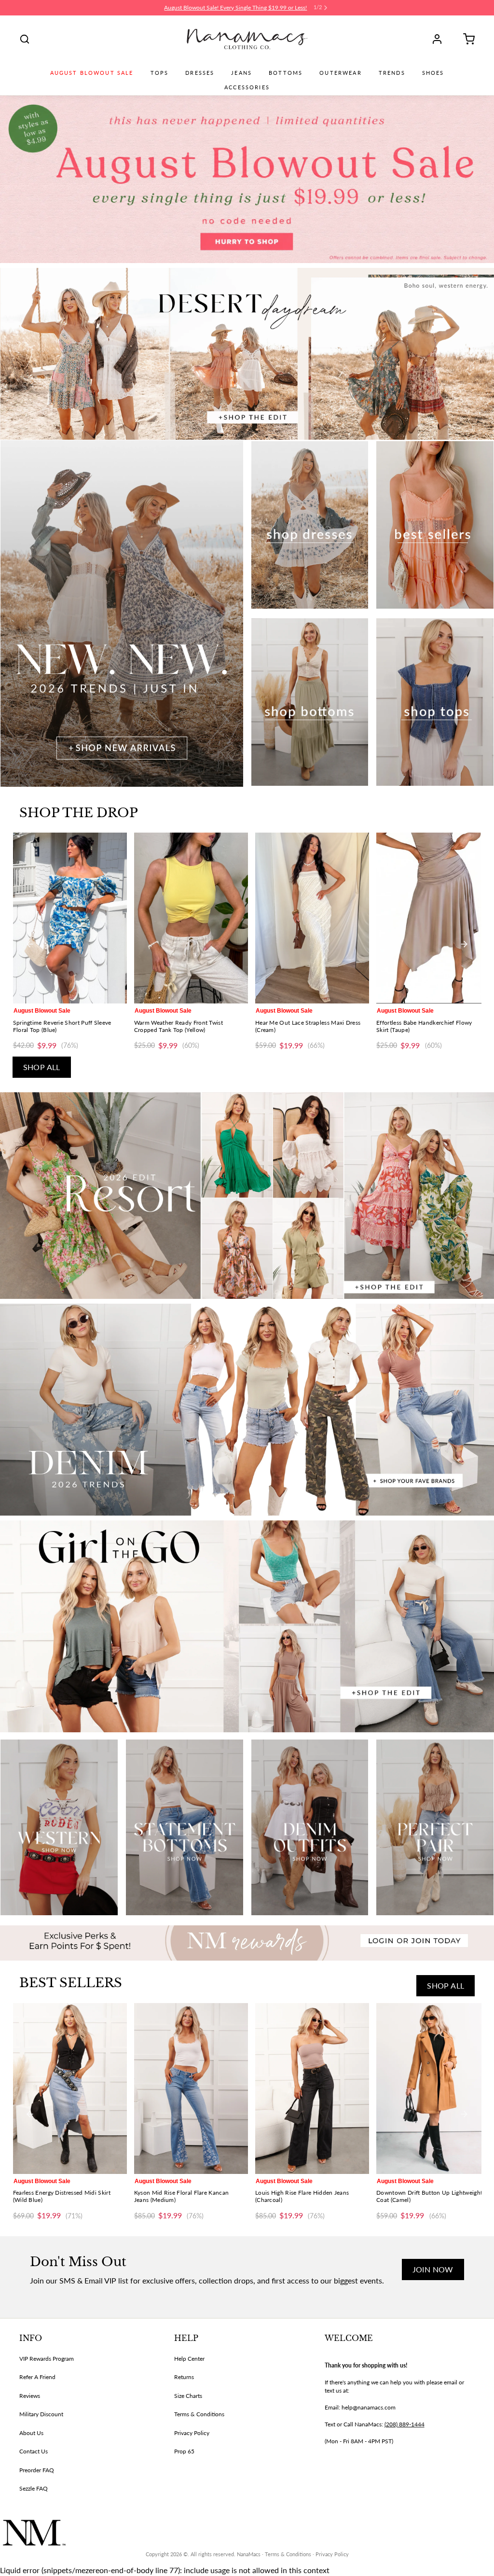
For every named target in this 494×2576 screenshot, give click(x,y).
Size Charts (188, 2396)
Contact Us (34, 2451)
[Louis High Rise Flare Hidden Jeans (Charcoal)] (312, 2089)
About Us (31, 2433)
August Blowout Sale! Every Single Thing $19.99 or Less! (235, 7)
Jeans (241, 73)
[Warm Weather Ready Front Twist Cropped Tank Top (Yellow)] (191, 918)
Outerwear (340, 73)
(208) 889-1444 (405, 2424)
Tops (160, 73)
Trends (392, 73)
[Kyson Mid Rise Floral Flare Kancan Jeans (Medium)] (191, 2089)
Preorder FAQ (37, 2470)
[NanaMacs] (247, 39)
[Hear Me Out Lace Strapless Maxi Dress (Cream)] (312, 918)
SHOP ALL (42, 1067)
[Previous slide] (30, 944)
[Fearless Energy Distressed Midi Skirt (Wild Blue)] (70, 2089)
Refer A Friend (37, 2377)
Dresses (200, 73)
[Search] (25, 39)
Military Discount (41, 2414)
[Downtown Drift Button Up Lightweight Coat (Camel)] (433, 2089)
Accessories (247, 87)
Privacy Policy (192, 2433)
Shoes (433, 73)
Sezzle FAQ (34, 2488)
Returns (184, 2377)
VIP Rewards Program (47, 2359)
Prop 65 (184, 2451)
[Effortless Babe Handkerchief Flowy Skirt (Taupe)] (433, 918)
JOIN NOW (433, 2269)
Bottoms (286, 73)
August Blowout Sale (92, 73)
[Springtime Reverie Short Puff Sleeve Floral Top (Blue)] (70, 918)
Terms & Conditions (199, 2414)
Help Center (189, 2359)
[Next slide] (464, 944)
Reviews (30, 2396)
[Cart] (466, 39)
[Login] (440, 39)
